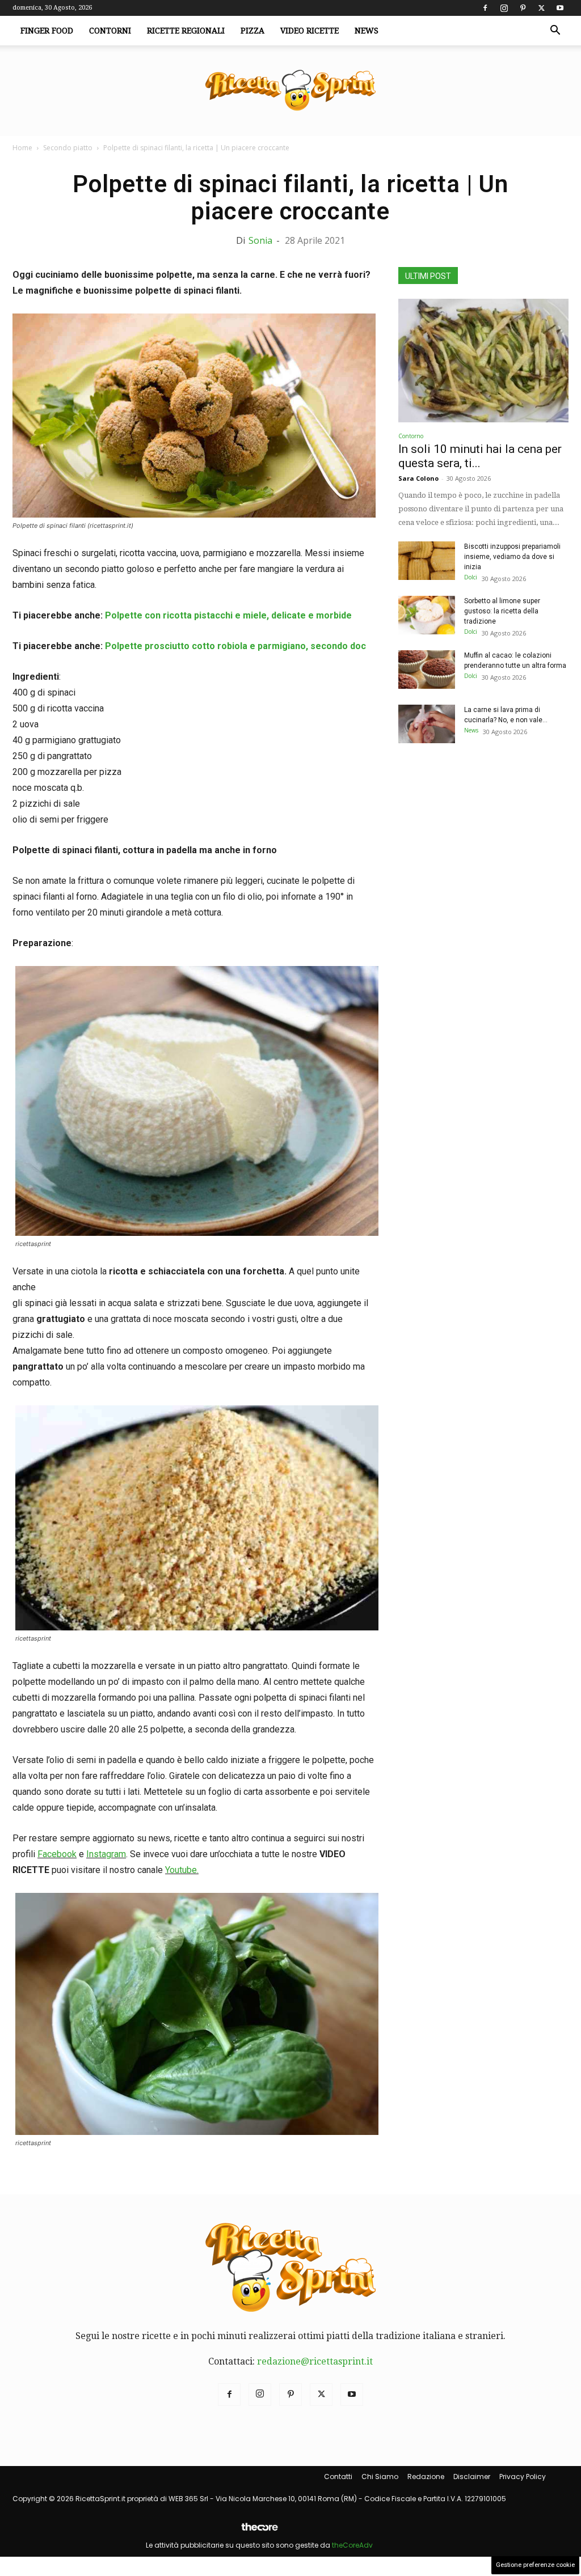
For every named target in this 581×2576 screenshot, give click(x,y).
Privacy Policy (523, 2477)
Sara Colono (418, 478)
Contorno (411, 436)
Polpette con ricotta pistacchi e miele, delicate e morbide (228, 615)
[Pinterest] (523, 8)
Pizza (252, 31)
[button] (555, 31)
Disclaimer (472, 2477)
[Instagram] (504, 8)
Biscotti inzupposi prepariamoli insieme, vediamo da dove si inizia (512, 557)
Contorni (110, 31)
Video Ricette (310, 31)
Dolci (471, 577)
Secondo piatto (68, 148)
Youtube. (182, 1870)
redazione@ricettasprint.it (315, 2361)
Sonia (260, 240)
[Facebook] (485, 8)
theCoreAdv (352, 2545)
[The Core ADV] (259, 2531)
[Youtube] (560, 8)
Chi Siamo (380, 2477)
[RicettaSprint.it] (290, 91)
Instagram (106, 1854)
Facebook (57, 1854)
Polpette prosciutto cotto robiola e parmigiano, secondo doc (235, 646)
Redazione (426, 2477)
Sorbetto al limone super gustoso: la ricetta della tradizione (502, 611)
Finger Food (47, 31)
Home (22, 148)
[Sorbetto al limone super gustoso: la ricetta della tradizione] (427, 615)
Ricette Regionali (186, 31)
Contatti (338, 2477)
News (367, 31)
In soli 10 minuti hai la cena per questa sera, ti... (480, 456)
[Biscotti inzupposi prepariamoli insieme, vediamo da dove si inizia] (427, 561)
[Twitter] (541, 8)
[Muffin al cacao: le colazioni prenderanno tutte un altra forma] (427, 670)
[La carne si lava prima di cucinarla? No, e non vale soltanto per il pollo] (427, 724)
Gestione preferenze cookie (535, 2565)
